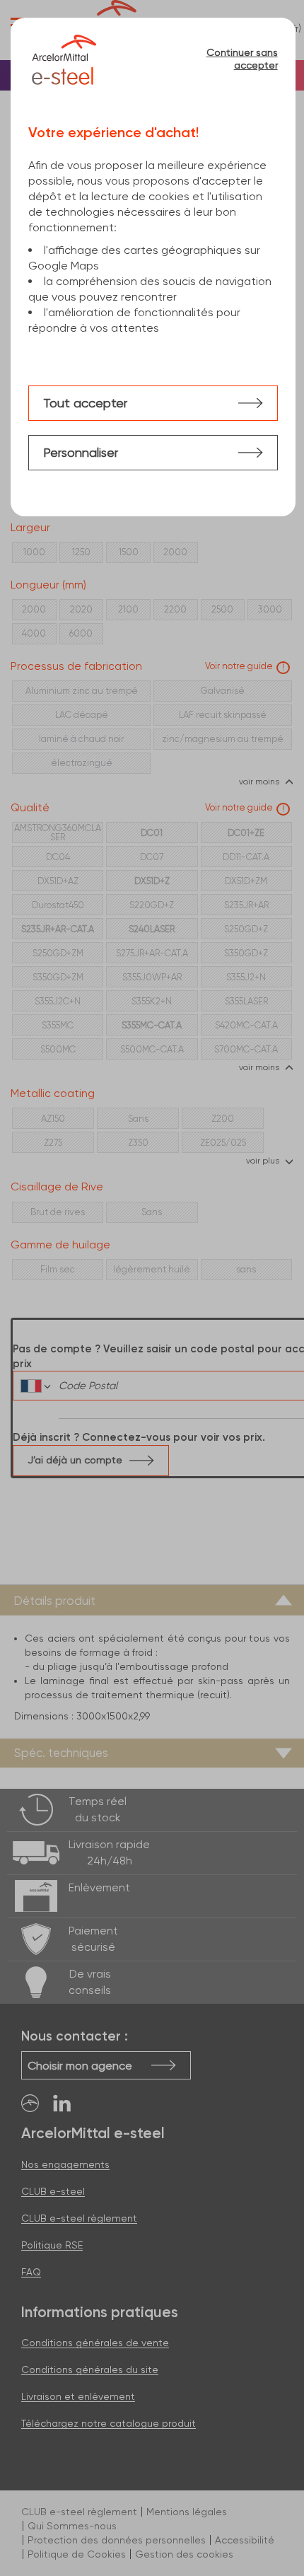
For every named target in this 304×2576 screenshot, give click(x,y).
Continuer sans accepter (242, 59)
